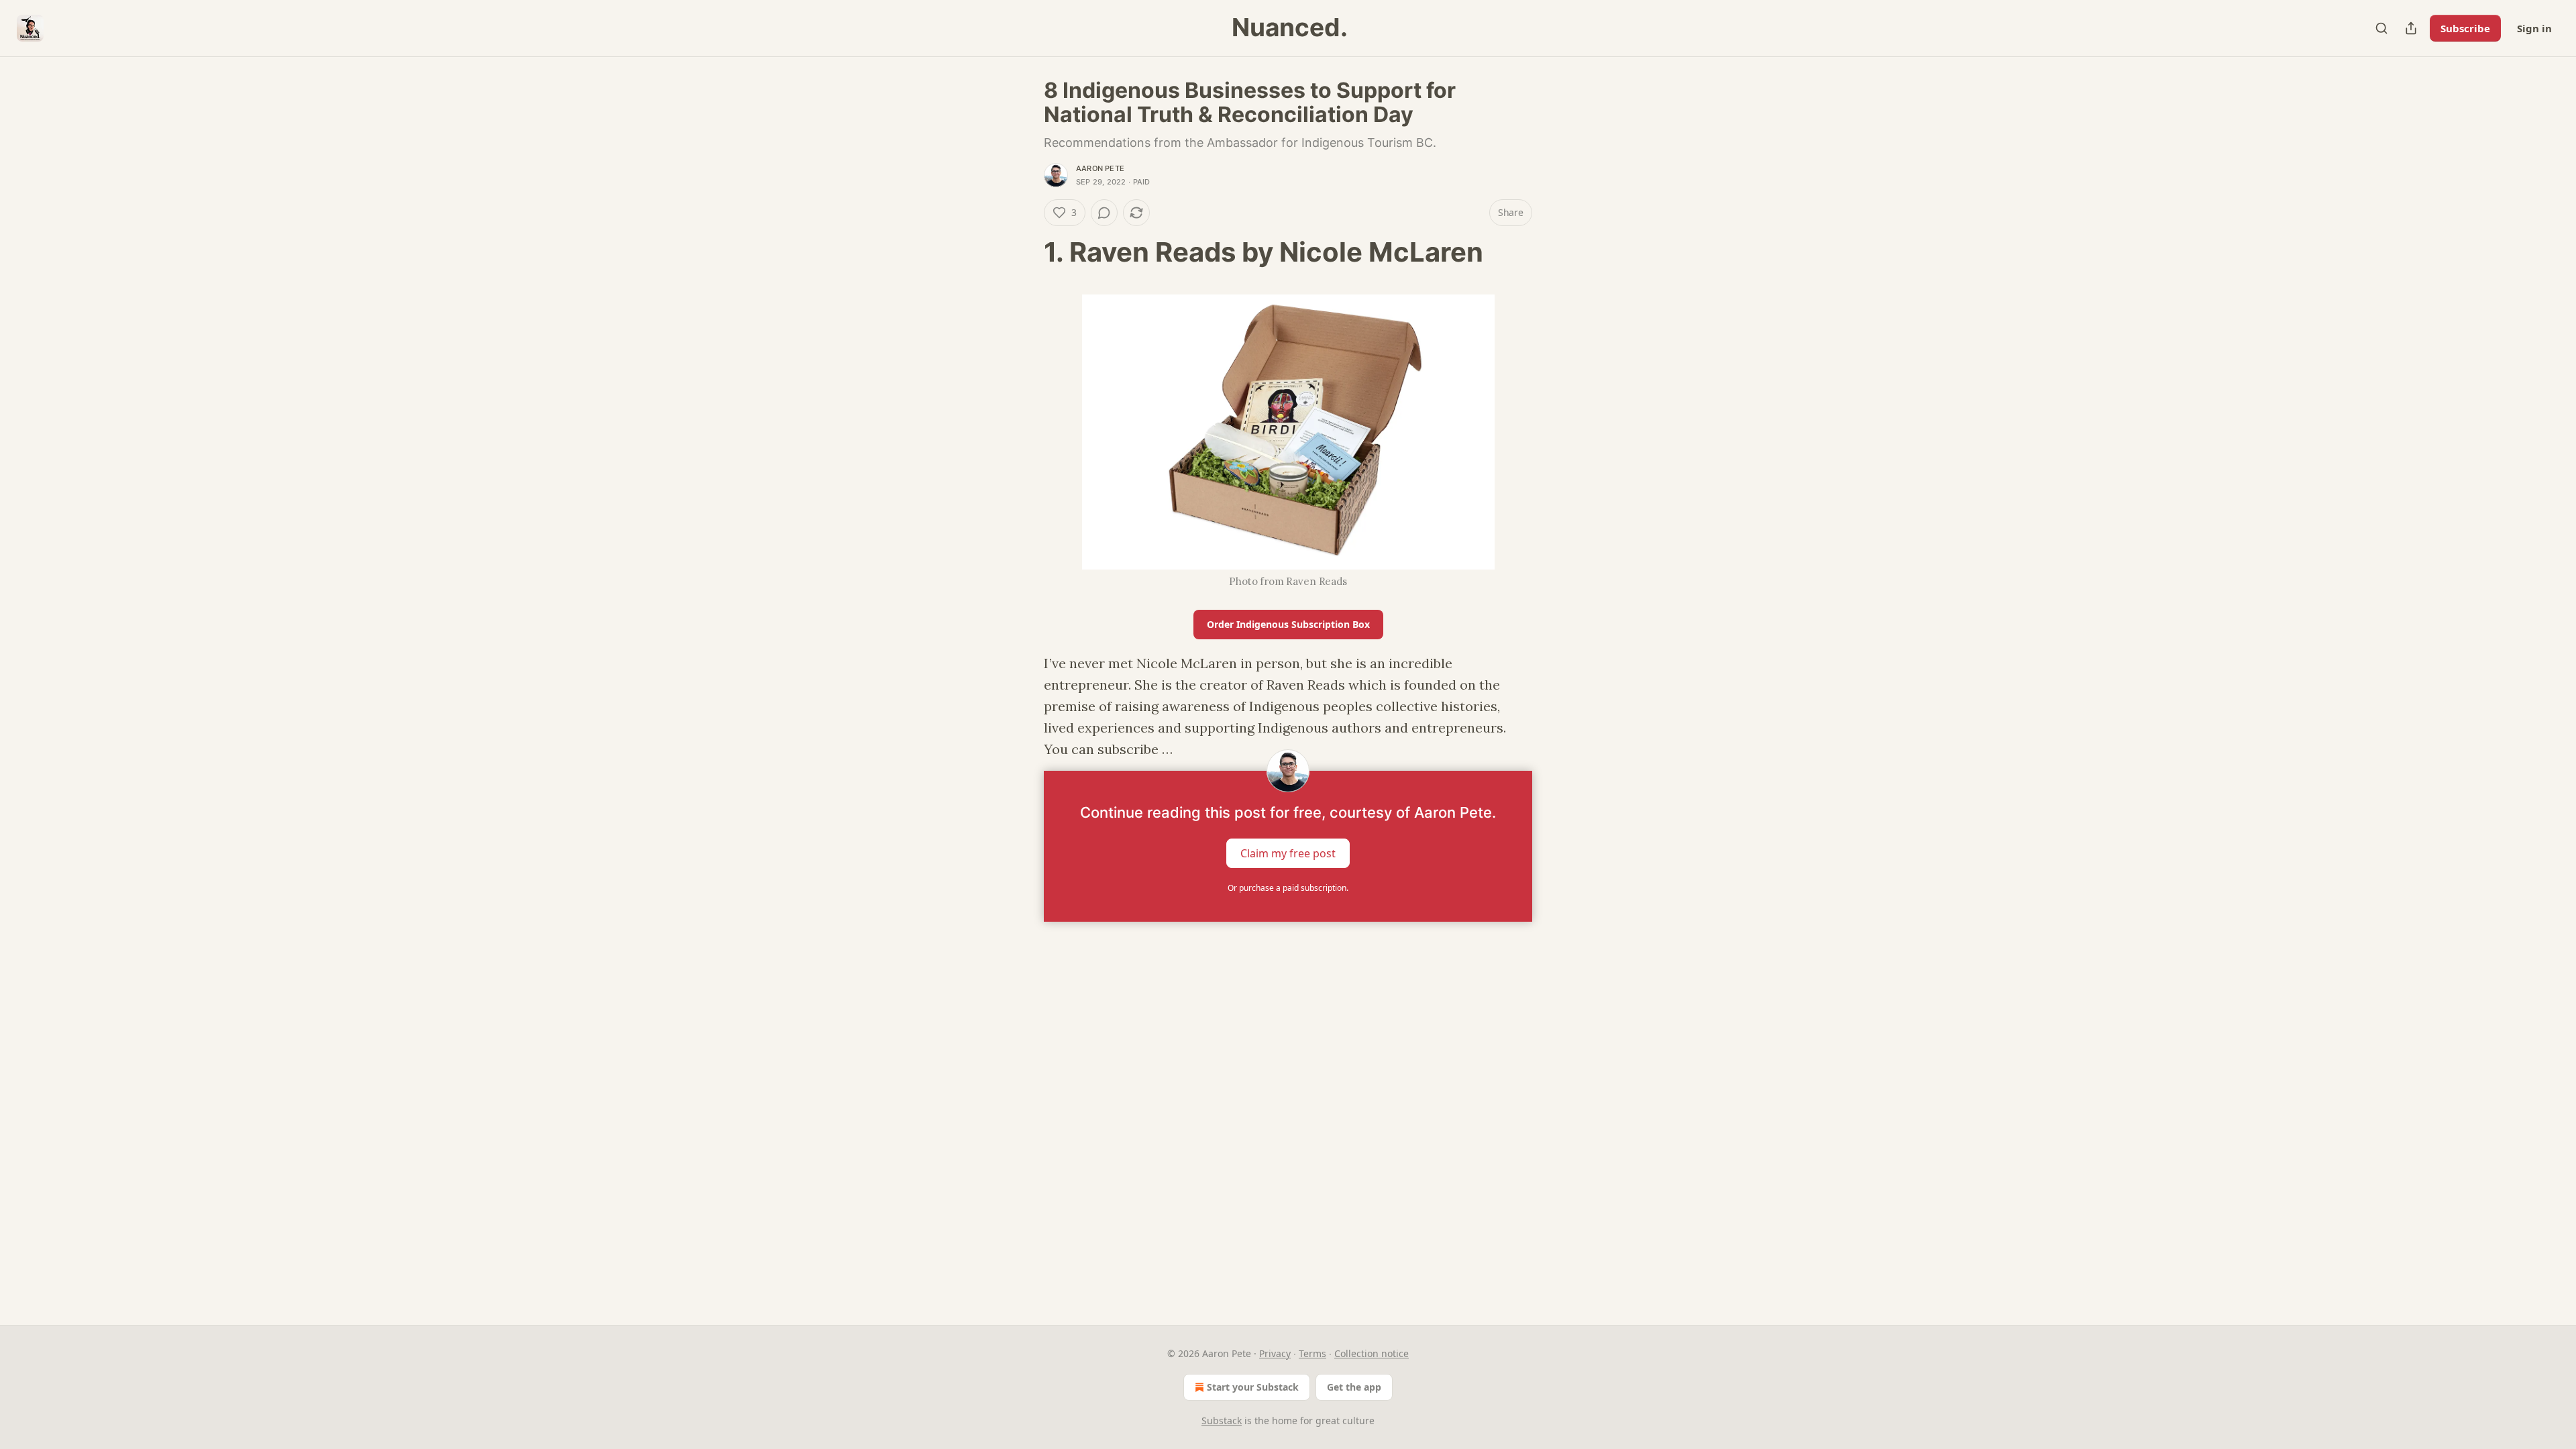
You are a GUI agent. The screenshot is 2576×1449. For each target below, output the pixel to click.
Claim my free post (1288, 853)
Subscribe (2465, 28)
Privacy (1275, 1353)
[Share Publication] (2411, 28)
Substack (1222, 1420)
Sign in (2534, 28)
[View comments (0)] (1104, 213)
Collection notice (1372, 1353)
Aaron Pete (1100, 168)
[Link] (1025, 252)
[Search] (2381, 28)
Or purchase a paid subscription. (1288, 888)
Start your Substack (1253, 1387)
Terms (1312, 1353)
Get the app (1354, 1387)
